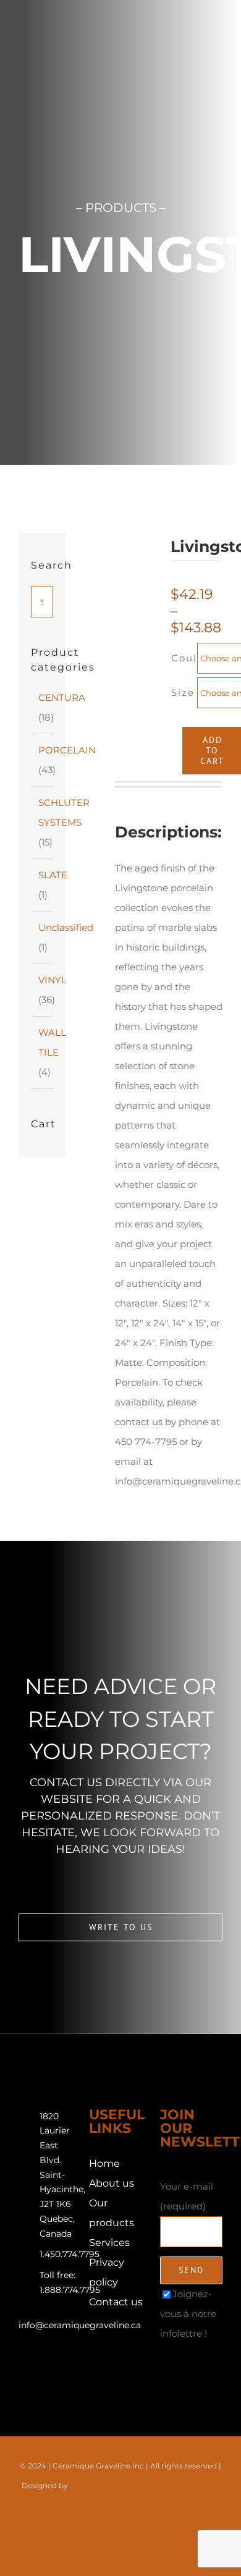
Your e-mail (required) (187, 2196)
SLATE (53, 875)
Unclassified (66, 927)
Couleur (194, 658)
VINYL (53, 980)
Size (183, 693)
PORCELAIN (67, 750)
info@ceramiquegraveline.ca (80, 2325)
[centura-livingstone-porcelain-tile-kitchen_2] (141, 638)
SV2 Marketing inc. (104, 2485)
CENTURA (62, 697)
